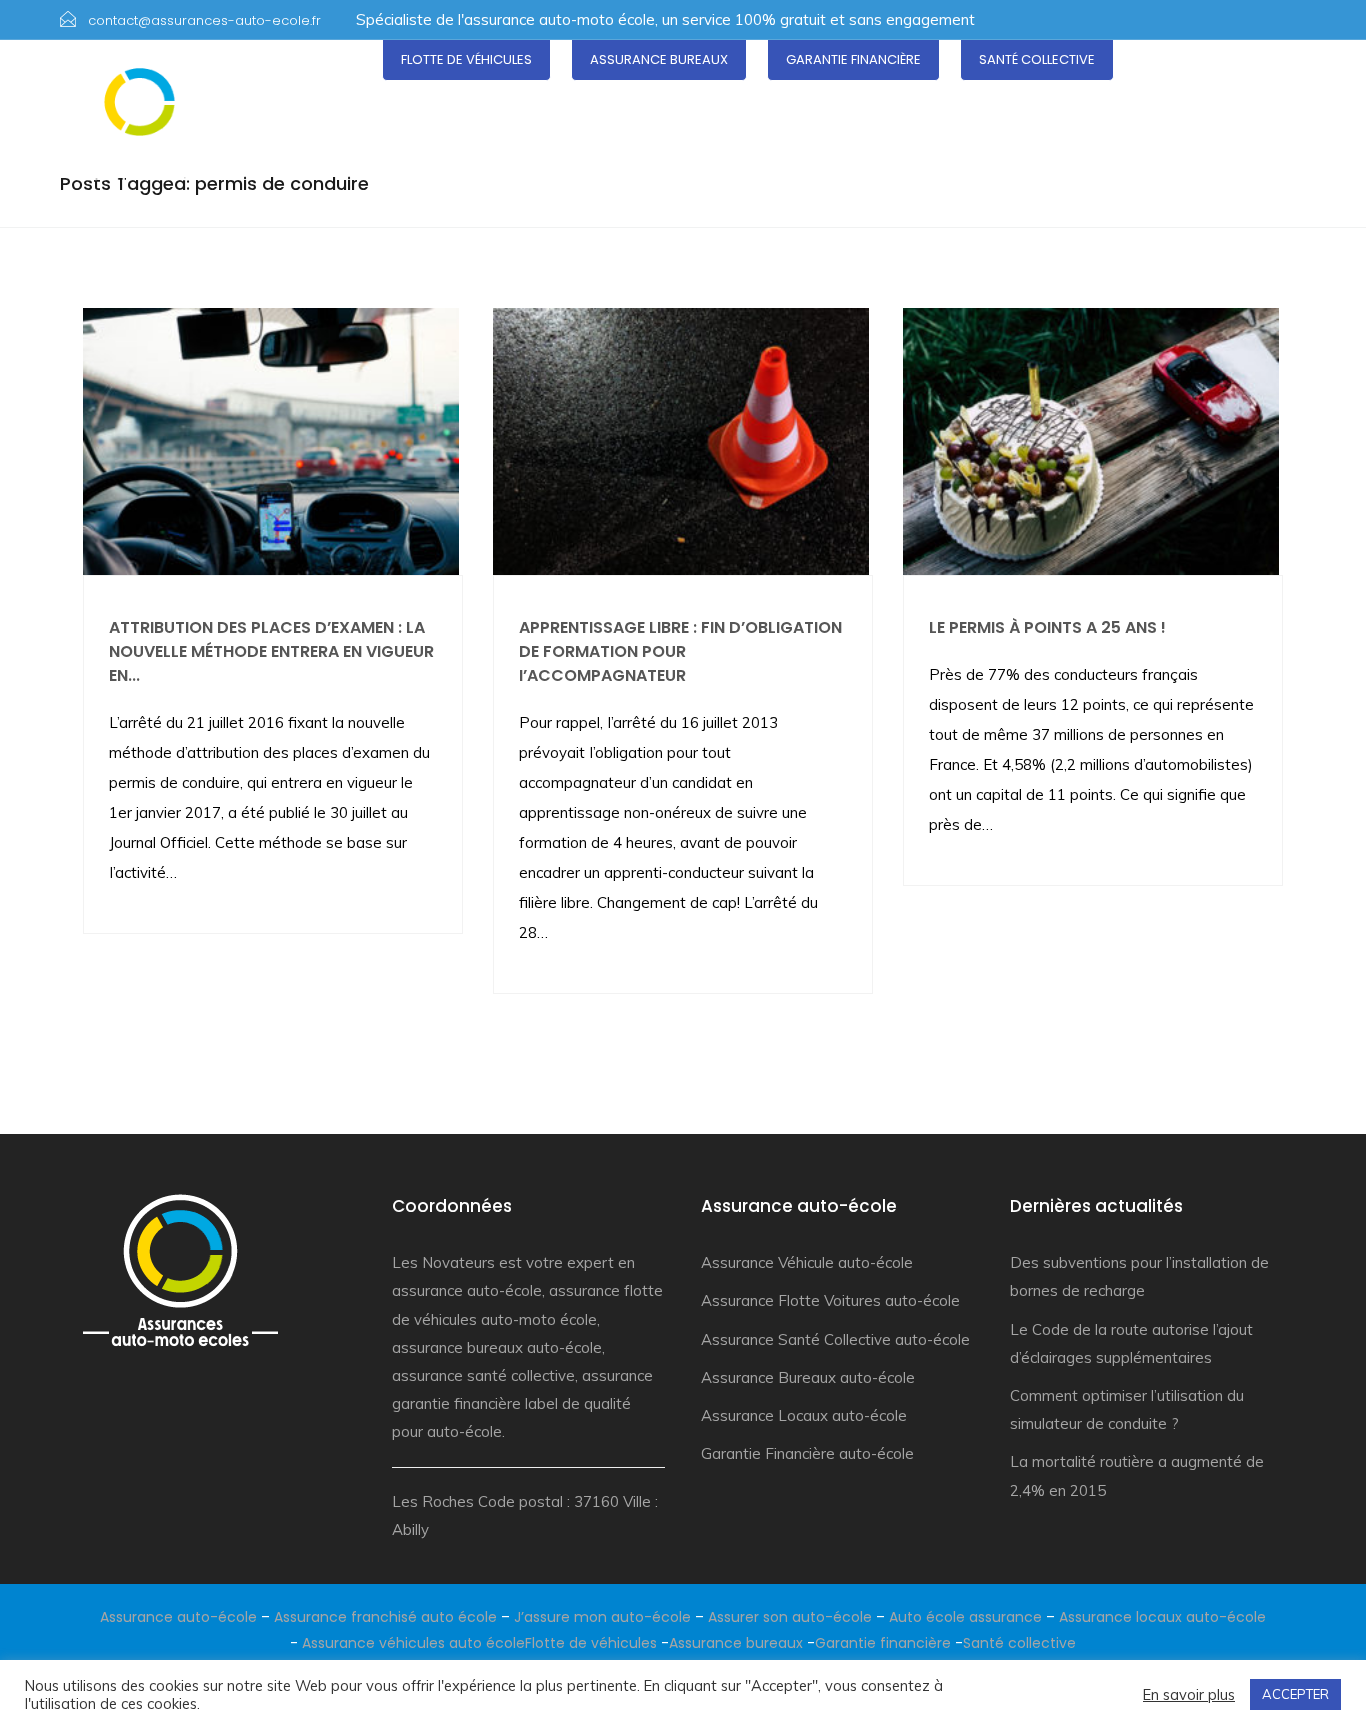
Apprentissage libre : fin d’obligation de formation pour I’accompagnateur (680, 651)
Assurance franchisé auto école (385, 1617)
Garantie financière (883, 1643)
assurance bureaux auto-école (497, 1347)
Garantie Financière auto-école (807, 1453)
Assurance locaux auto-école (1162, 1617)
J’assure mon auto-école (602, 1617)
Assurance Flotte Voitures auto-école (830, 1300)
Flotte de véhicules (466, 59)
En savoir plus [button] (1189, 1695)
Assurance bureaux (659, 59)
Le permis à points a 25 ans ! (1047, 627)
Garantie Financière (853, 59)
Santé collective (1037, 59)
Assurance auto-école (178, 1617)
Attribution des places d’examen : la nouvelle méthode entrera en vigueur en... (271, 651)
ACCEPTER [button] (1295, 1694)
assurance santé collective (483, 1375)
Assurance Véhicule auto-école (807, 1262)
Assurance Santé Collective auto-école (835, 1339)
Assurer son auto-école (790, 1617)
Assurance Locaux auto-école (804, 1415)
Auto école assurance (965, 1617)
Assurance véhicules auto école (413, 1643)
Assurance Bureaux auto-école (808, 1377)
